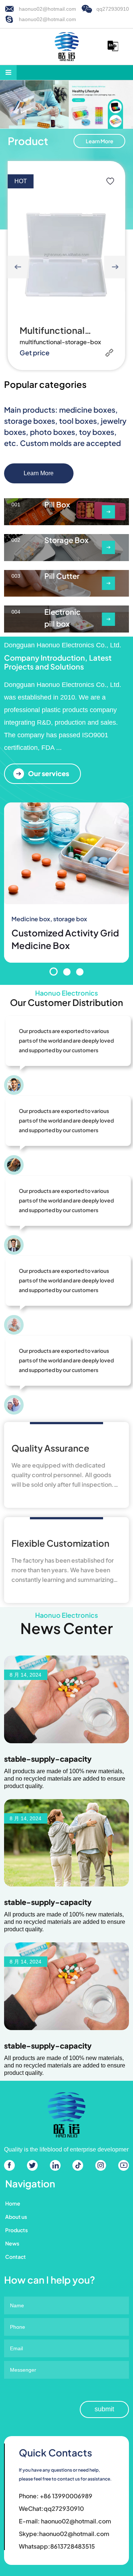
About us (16, 2217)
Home (13, 2203)
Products (16, 2230)
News (12, 2243)
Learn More (100, 141)
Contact (16, 2257)
